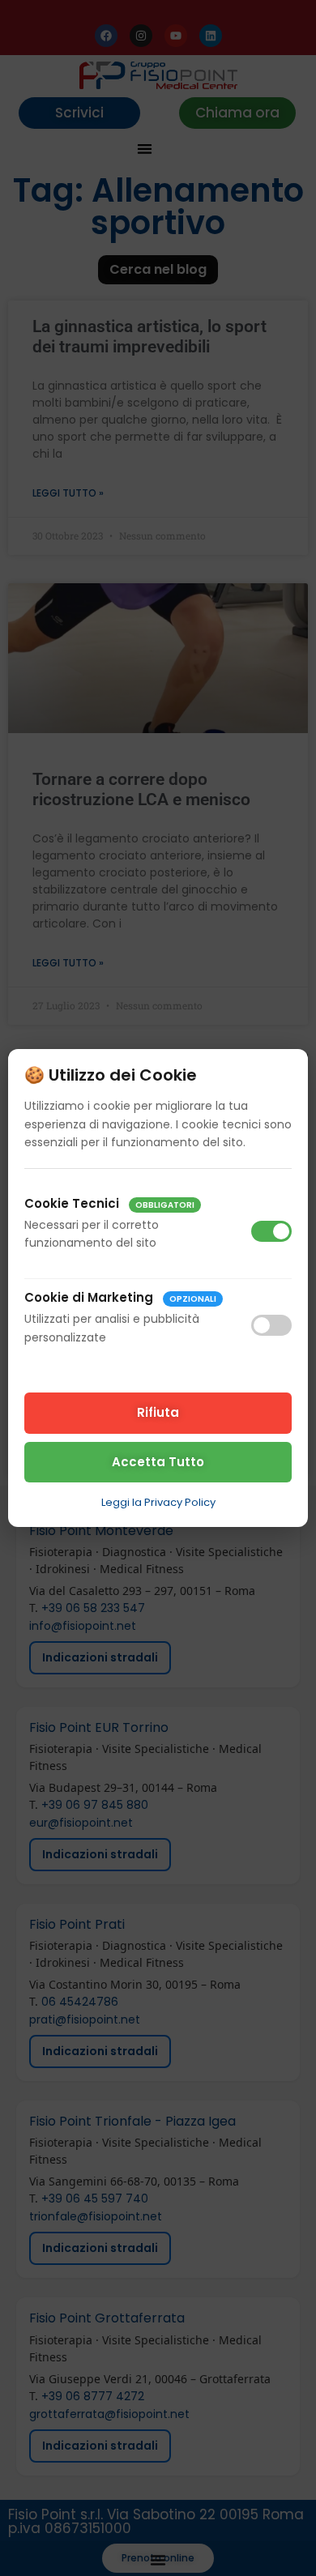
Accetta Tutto (158, 1462)
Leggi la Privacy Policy (158, 1502)
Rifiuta (158, 1412)
